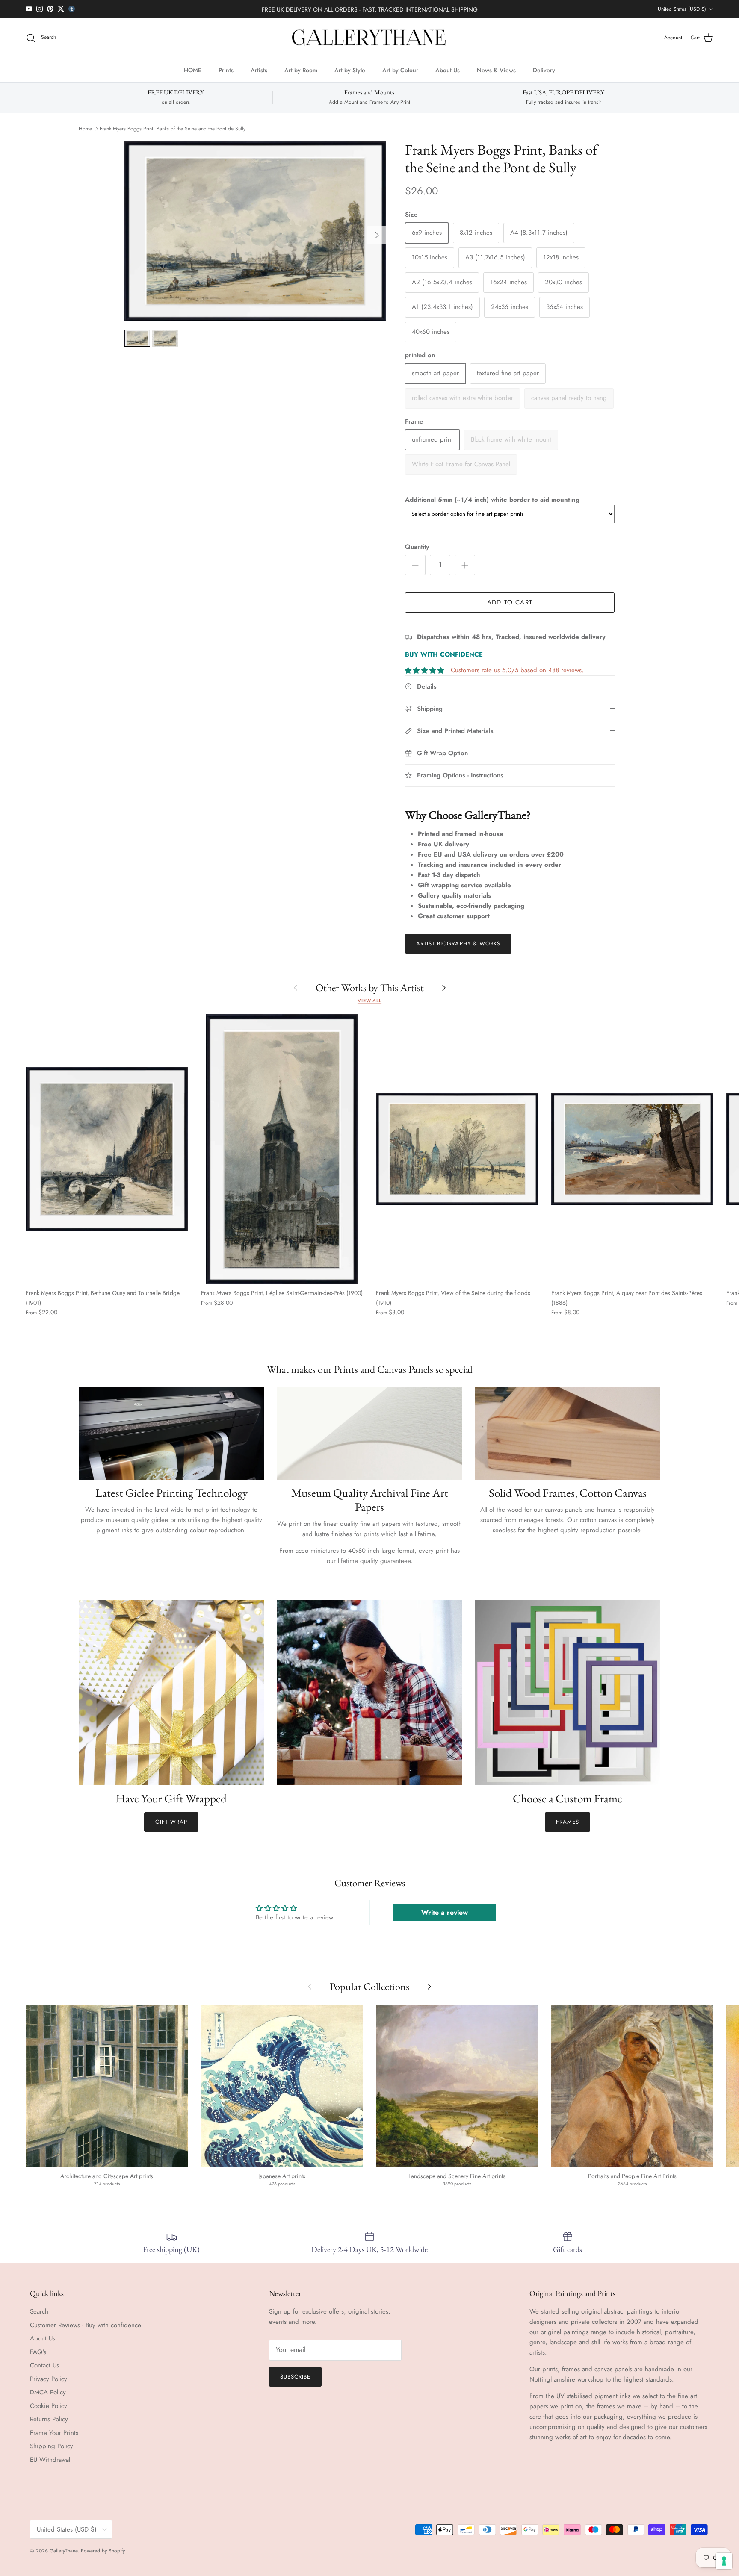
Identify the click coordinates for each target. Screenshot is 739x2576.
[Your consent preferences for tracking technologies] (724, 2561)
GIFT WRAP (171, 1822)
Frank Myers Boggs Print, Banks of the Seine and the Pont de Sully (173, 129)
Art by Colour (400, 70)
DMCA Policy (48, 2392)
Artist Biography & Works (458, 944)
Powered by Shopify (103, 2551)
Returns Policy (49, 2419)
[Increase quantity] (465, 565)
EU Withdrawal (50, 2460)
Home (85, 129)
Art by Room (301, 70)
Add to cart (510, 602)
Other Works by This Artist (370, 988)
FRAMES (568, 1822)
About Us (448, 70)
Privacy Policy (49, 2379)
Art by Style (350, 70)
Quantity (417, 547)
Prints (226, 70)
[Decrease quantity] (415, 565)
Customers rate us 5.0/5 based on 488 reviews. (517, 670)
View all (369, 1001)
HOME (193, 70)
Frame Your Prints (54, 2433)
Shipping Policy (52, 2446)
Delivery (544, 70)
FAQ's (38, 2352)
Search (39, 2311)
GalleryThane (64, 2551)
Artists (259, 70)
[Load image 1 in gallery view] (255, 231)
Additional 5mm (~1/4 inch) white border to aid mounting (492, 500)
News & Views (496, 70)
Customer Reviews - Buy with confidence (86, 2325)
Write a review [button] (445, 1912)
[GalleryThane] (370, 38)
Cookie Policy (49, 2406)
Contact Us (44, 2365)
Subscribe (295, 2377)
